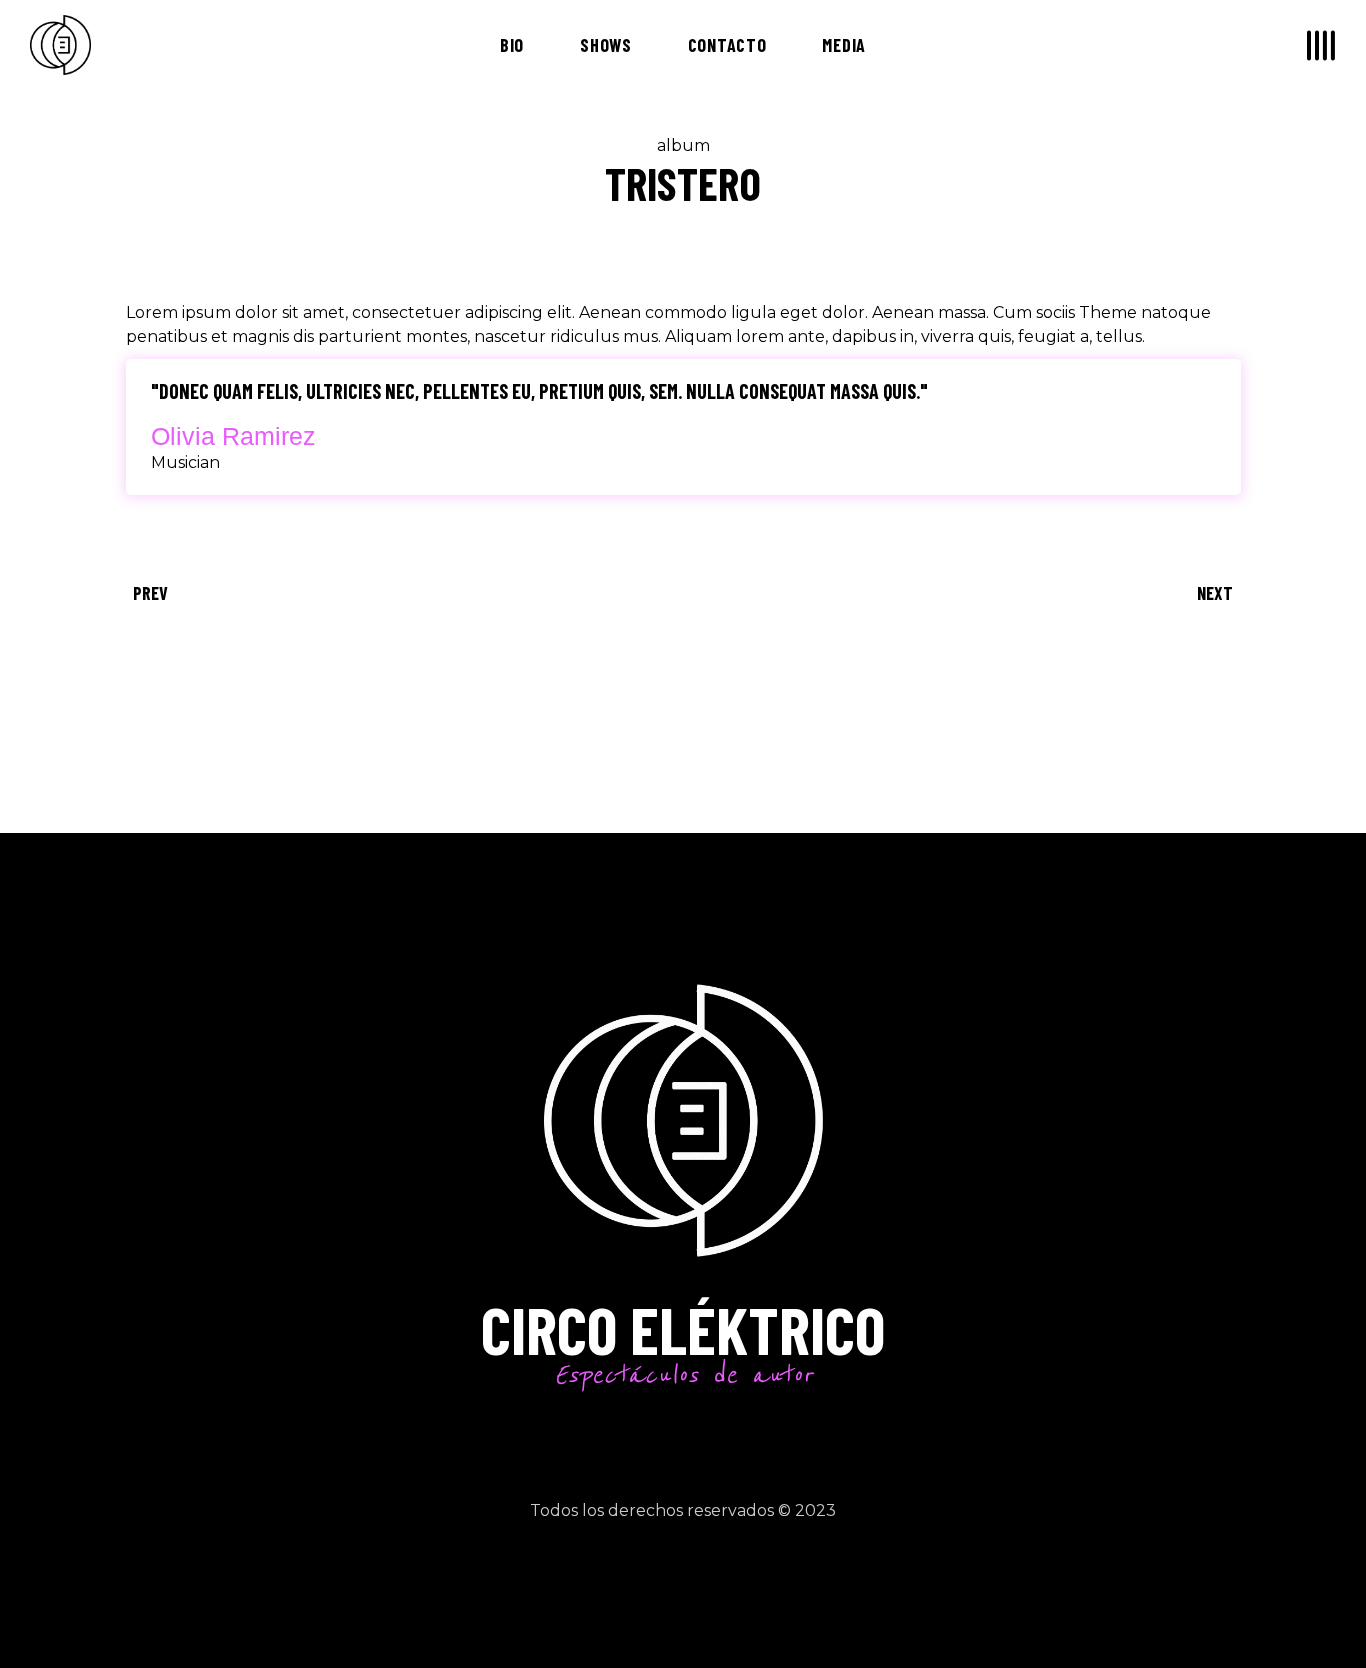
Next (1215, 593)
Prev (150, 593)
